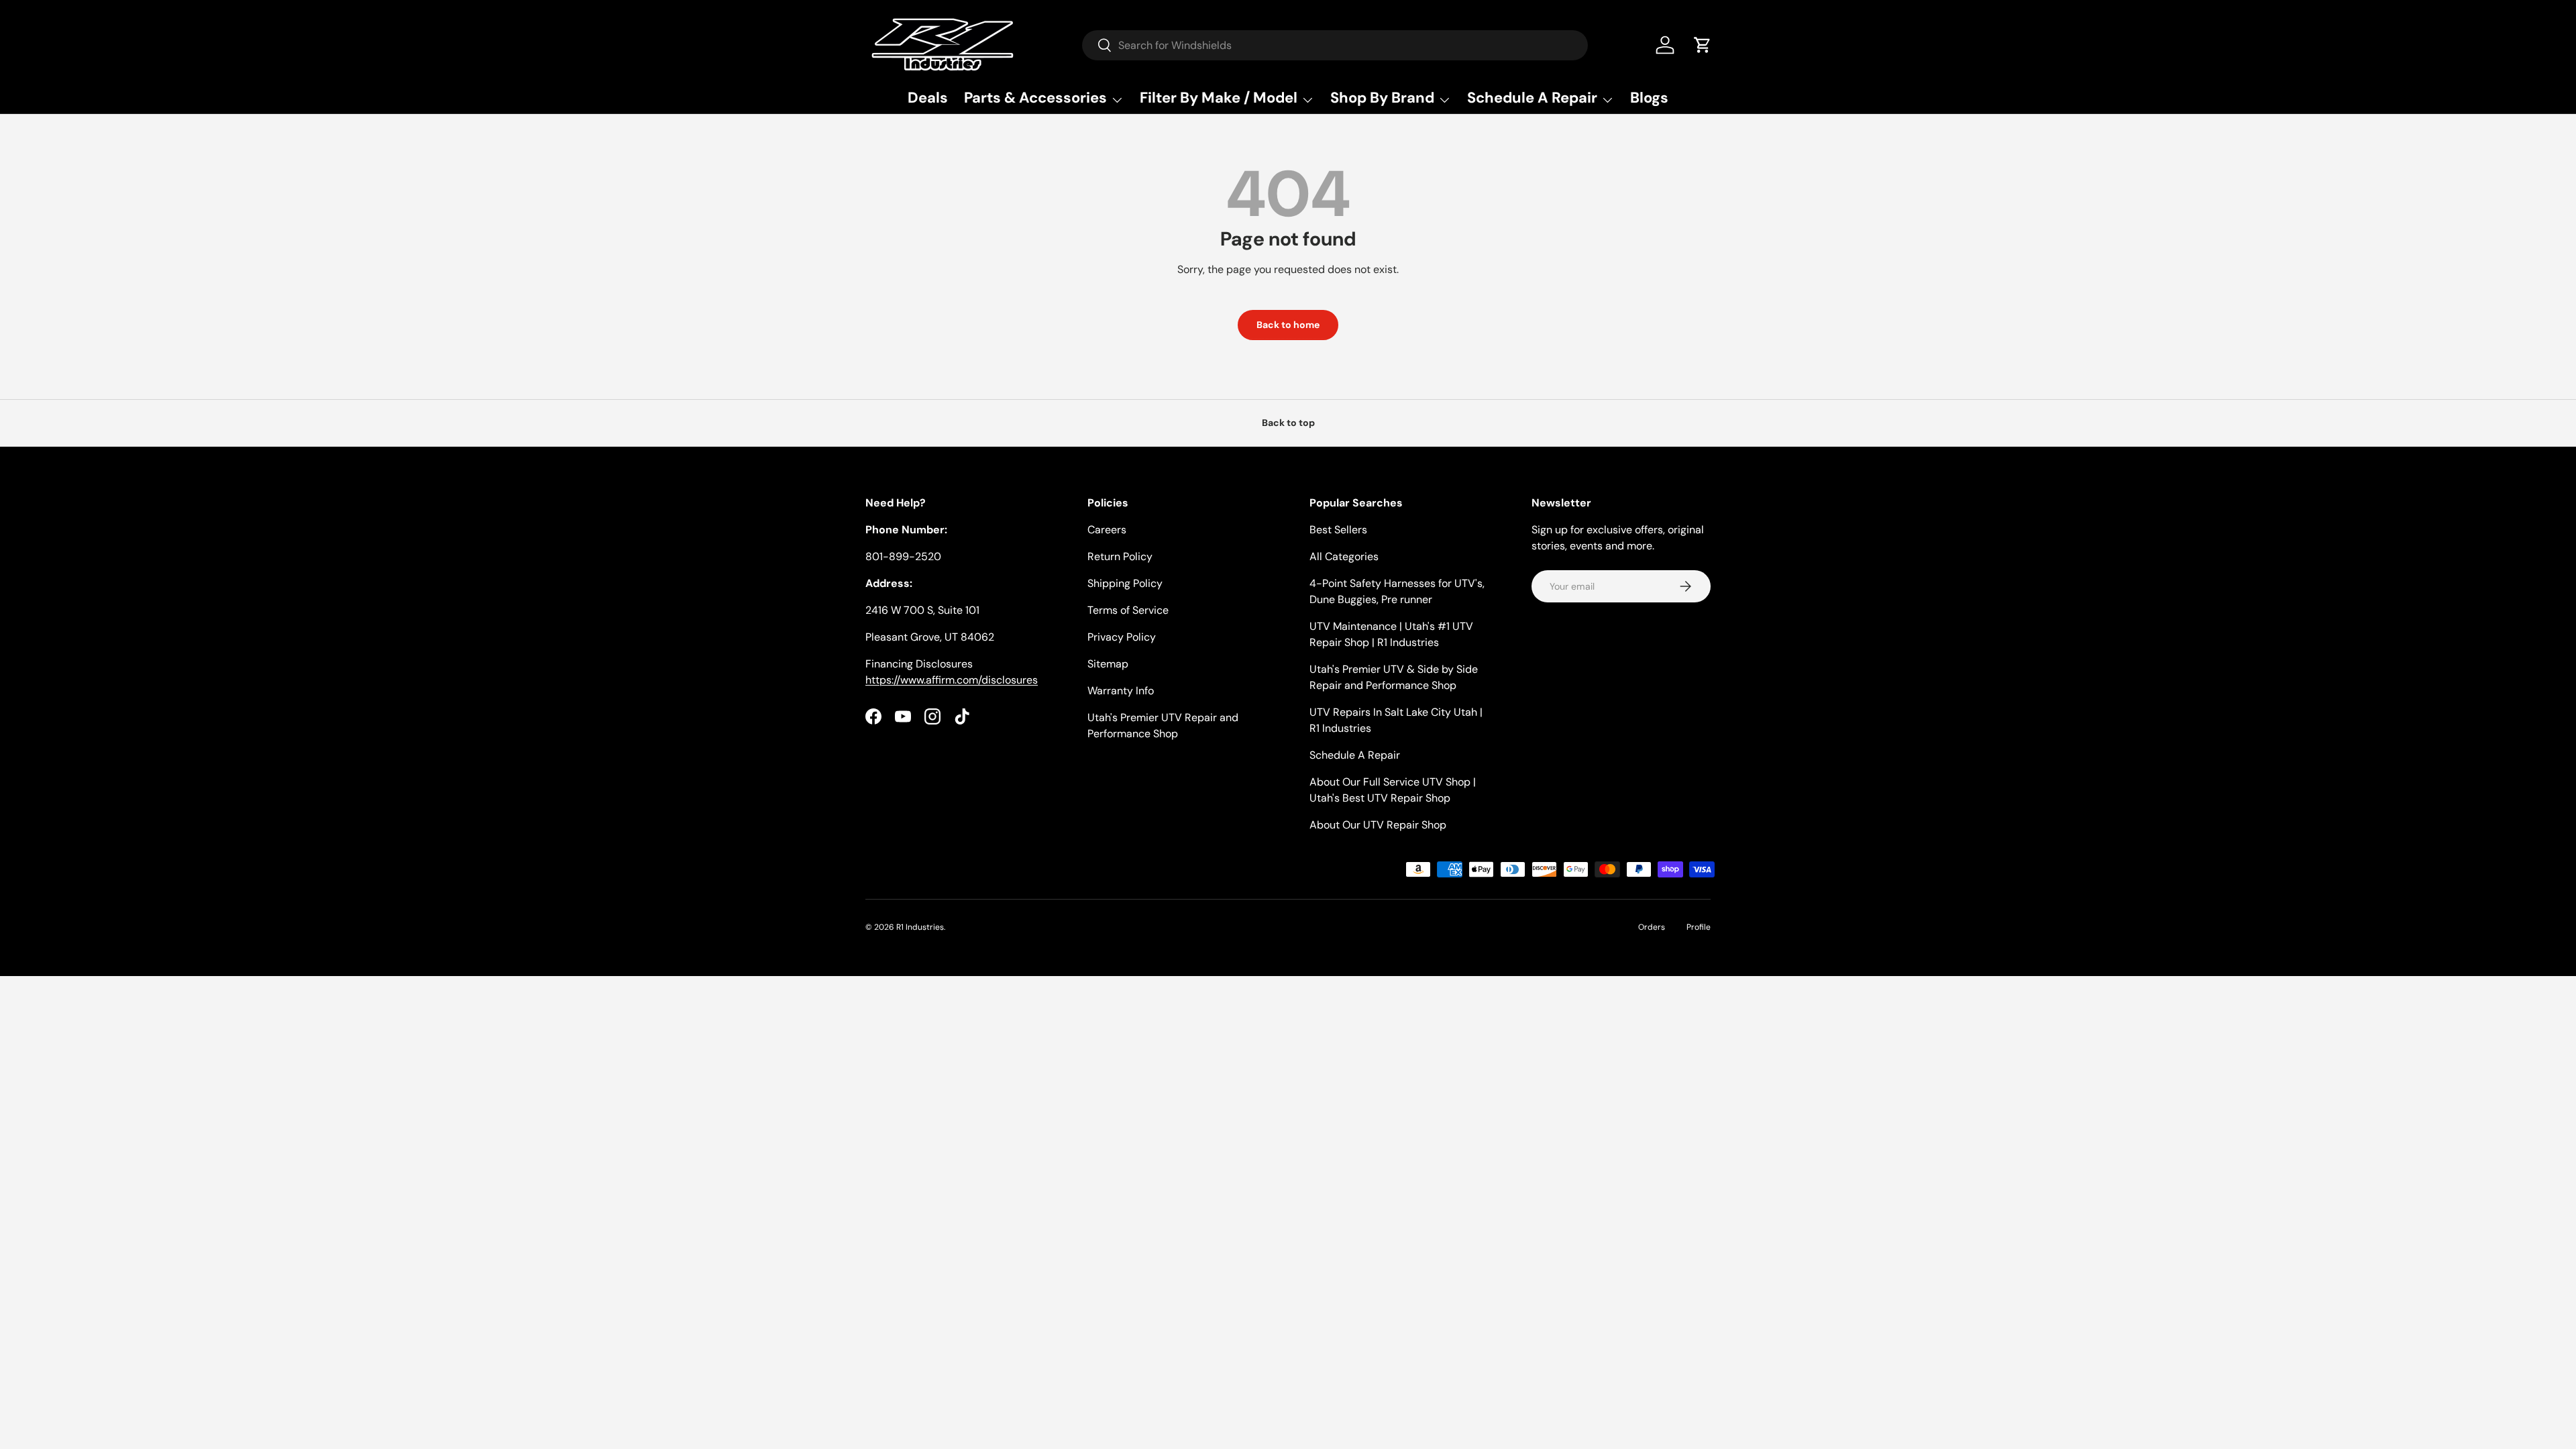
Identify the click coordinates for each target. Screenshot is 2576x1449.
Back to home (1288, 325)
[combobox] (1335, 45)
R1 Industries (920, 927)
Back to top (1288, 423)
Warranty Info (1121, 691)
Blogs (1649, 98)
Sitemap (1108, 664)
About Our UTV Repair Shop (1378, 825)
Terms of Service (1128, 610)
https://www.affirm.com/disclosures (952, 680)
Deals (928, 98)
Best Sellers (1338, 530)
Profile (1699, 927)
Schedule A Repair (1355, 755)
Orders (1652, 927)
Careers (1107, 530)
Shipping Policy (1125, 583)
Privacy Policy (1122, 637)
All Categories (1344, 556)
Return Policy (1120, 556)
